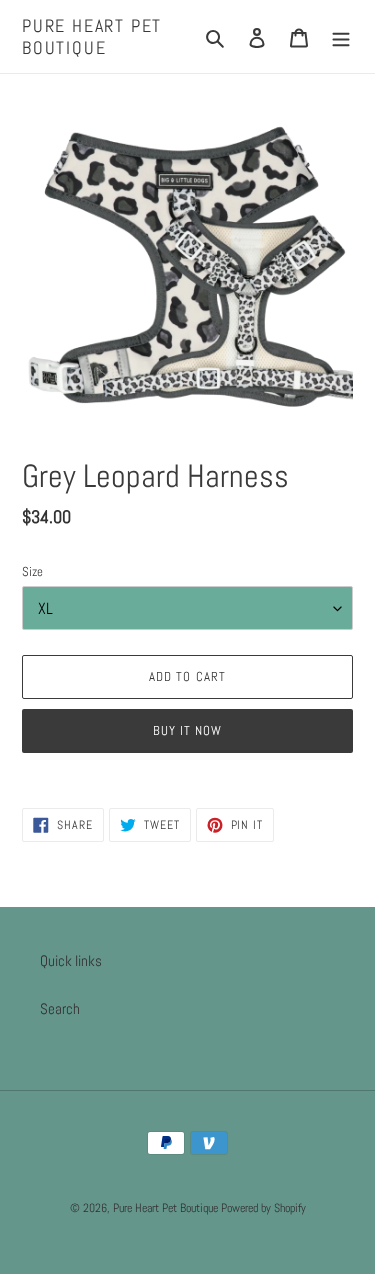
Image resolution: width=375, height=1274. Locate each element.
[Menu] (341, 36)
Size (32, 571)
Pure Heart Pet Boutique (92, 36)
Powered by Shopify (263, 1208)
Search (60, 1008)
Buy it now (187, 730)
